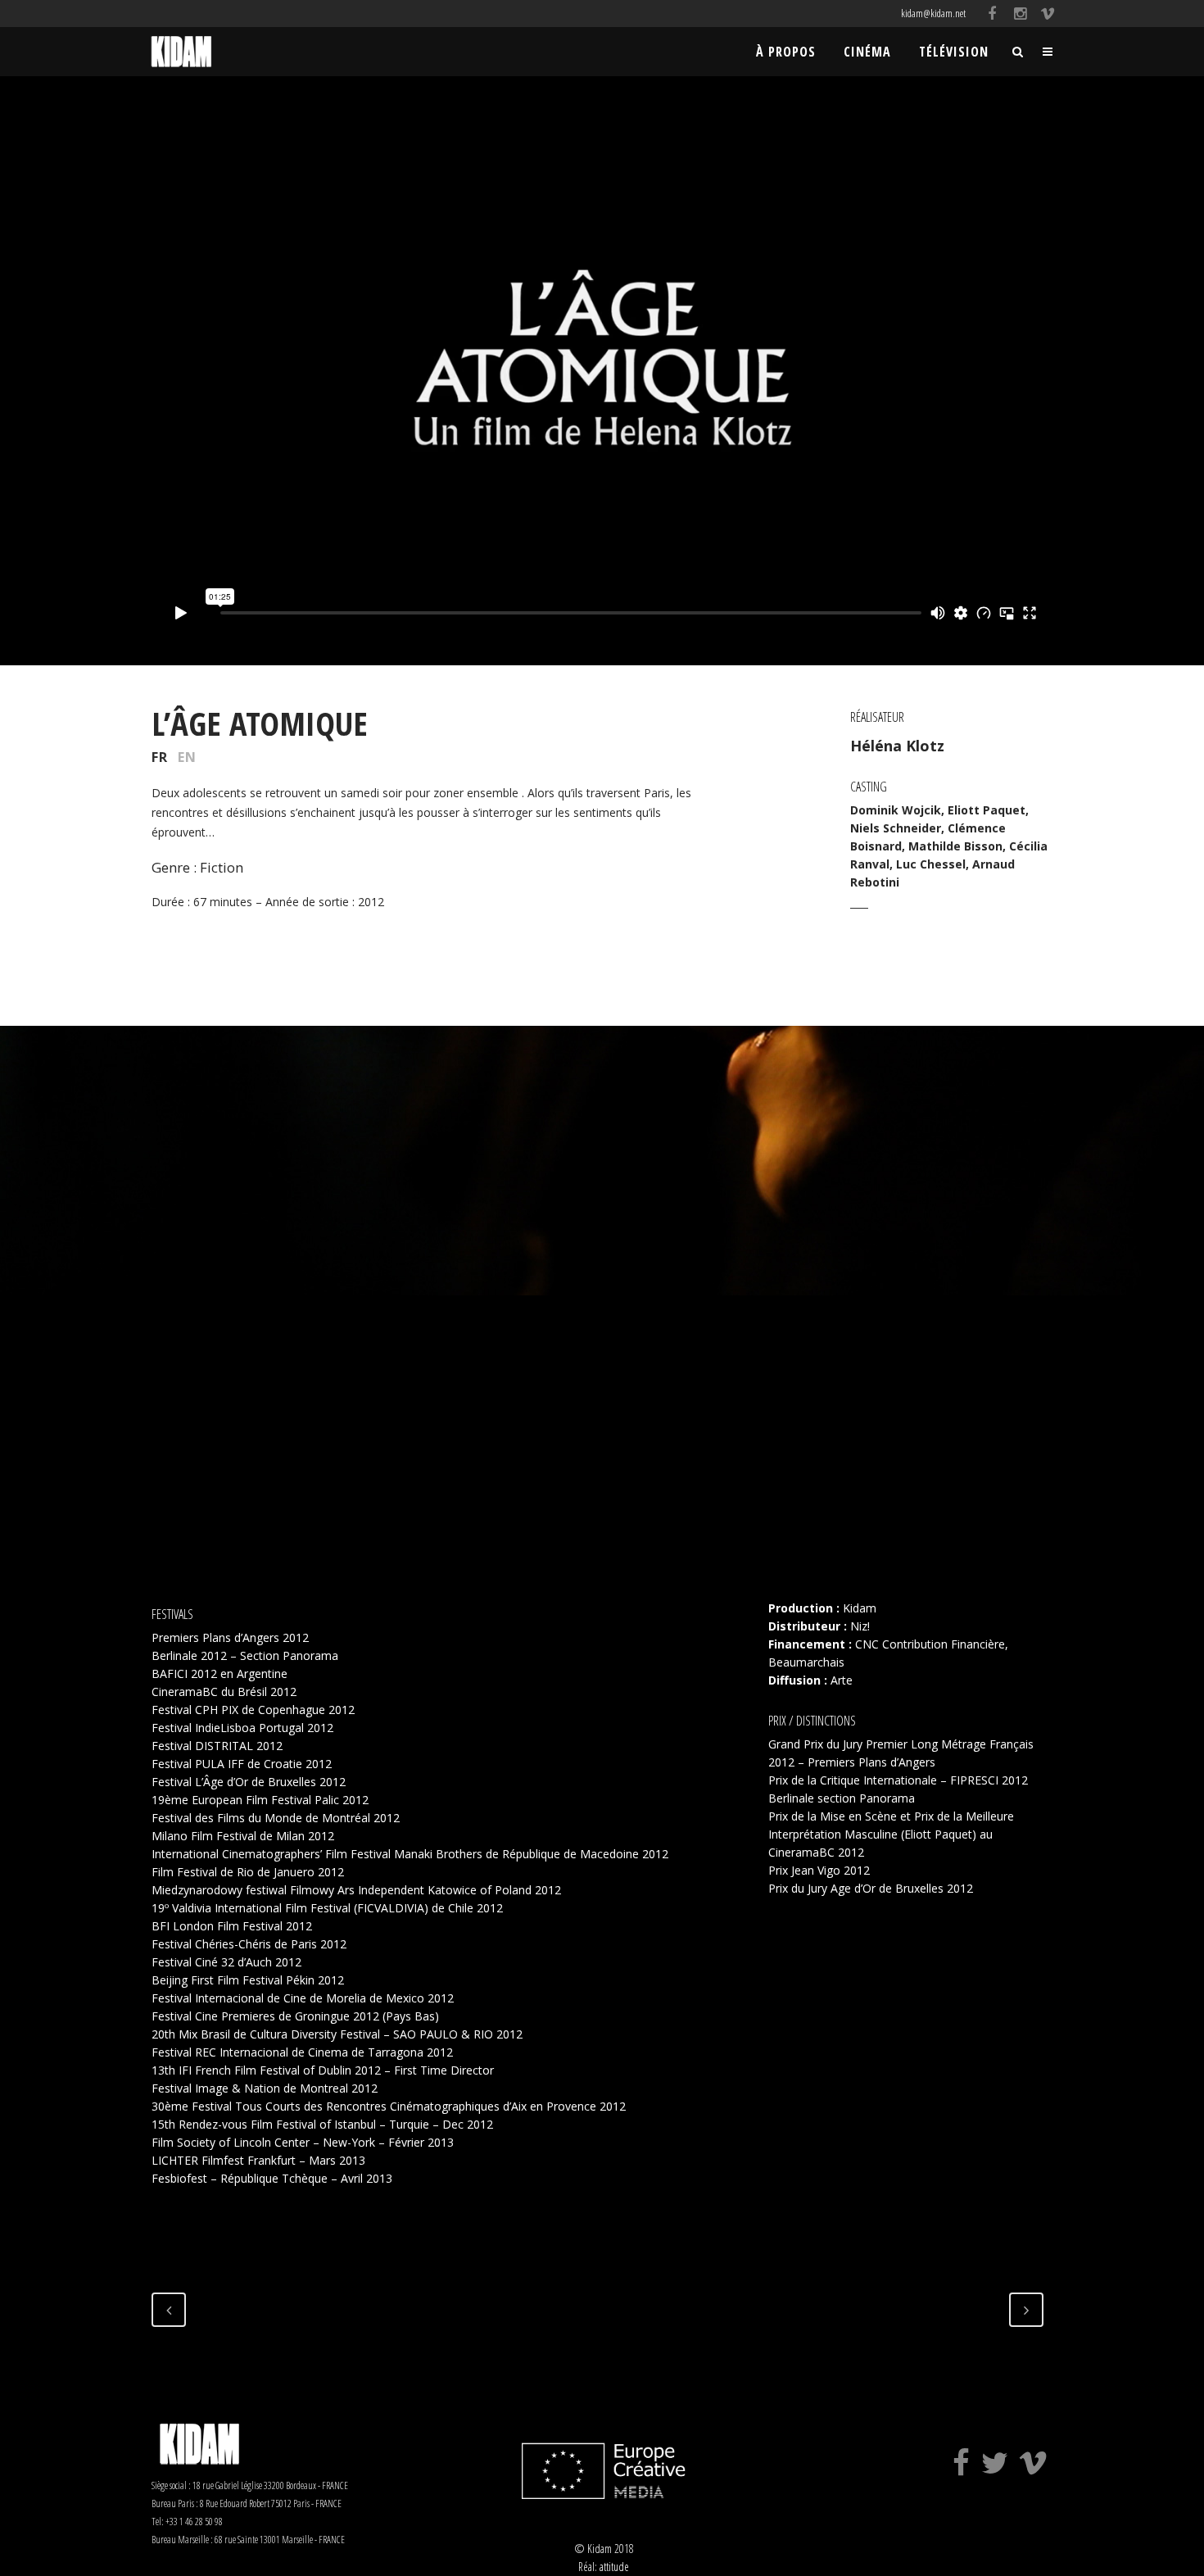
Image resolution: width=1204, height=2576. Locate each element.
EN (187, 757)
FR (160, 757)
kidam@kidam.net (933, 13)
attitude (614, 2567)
